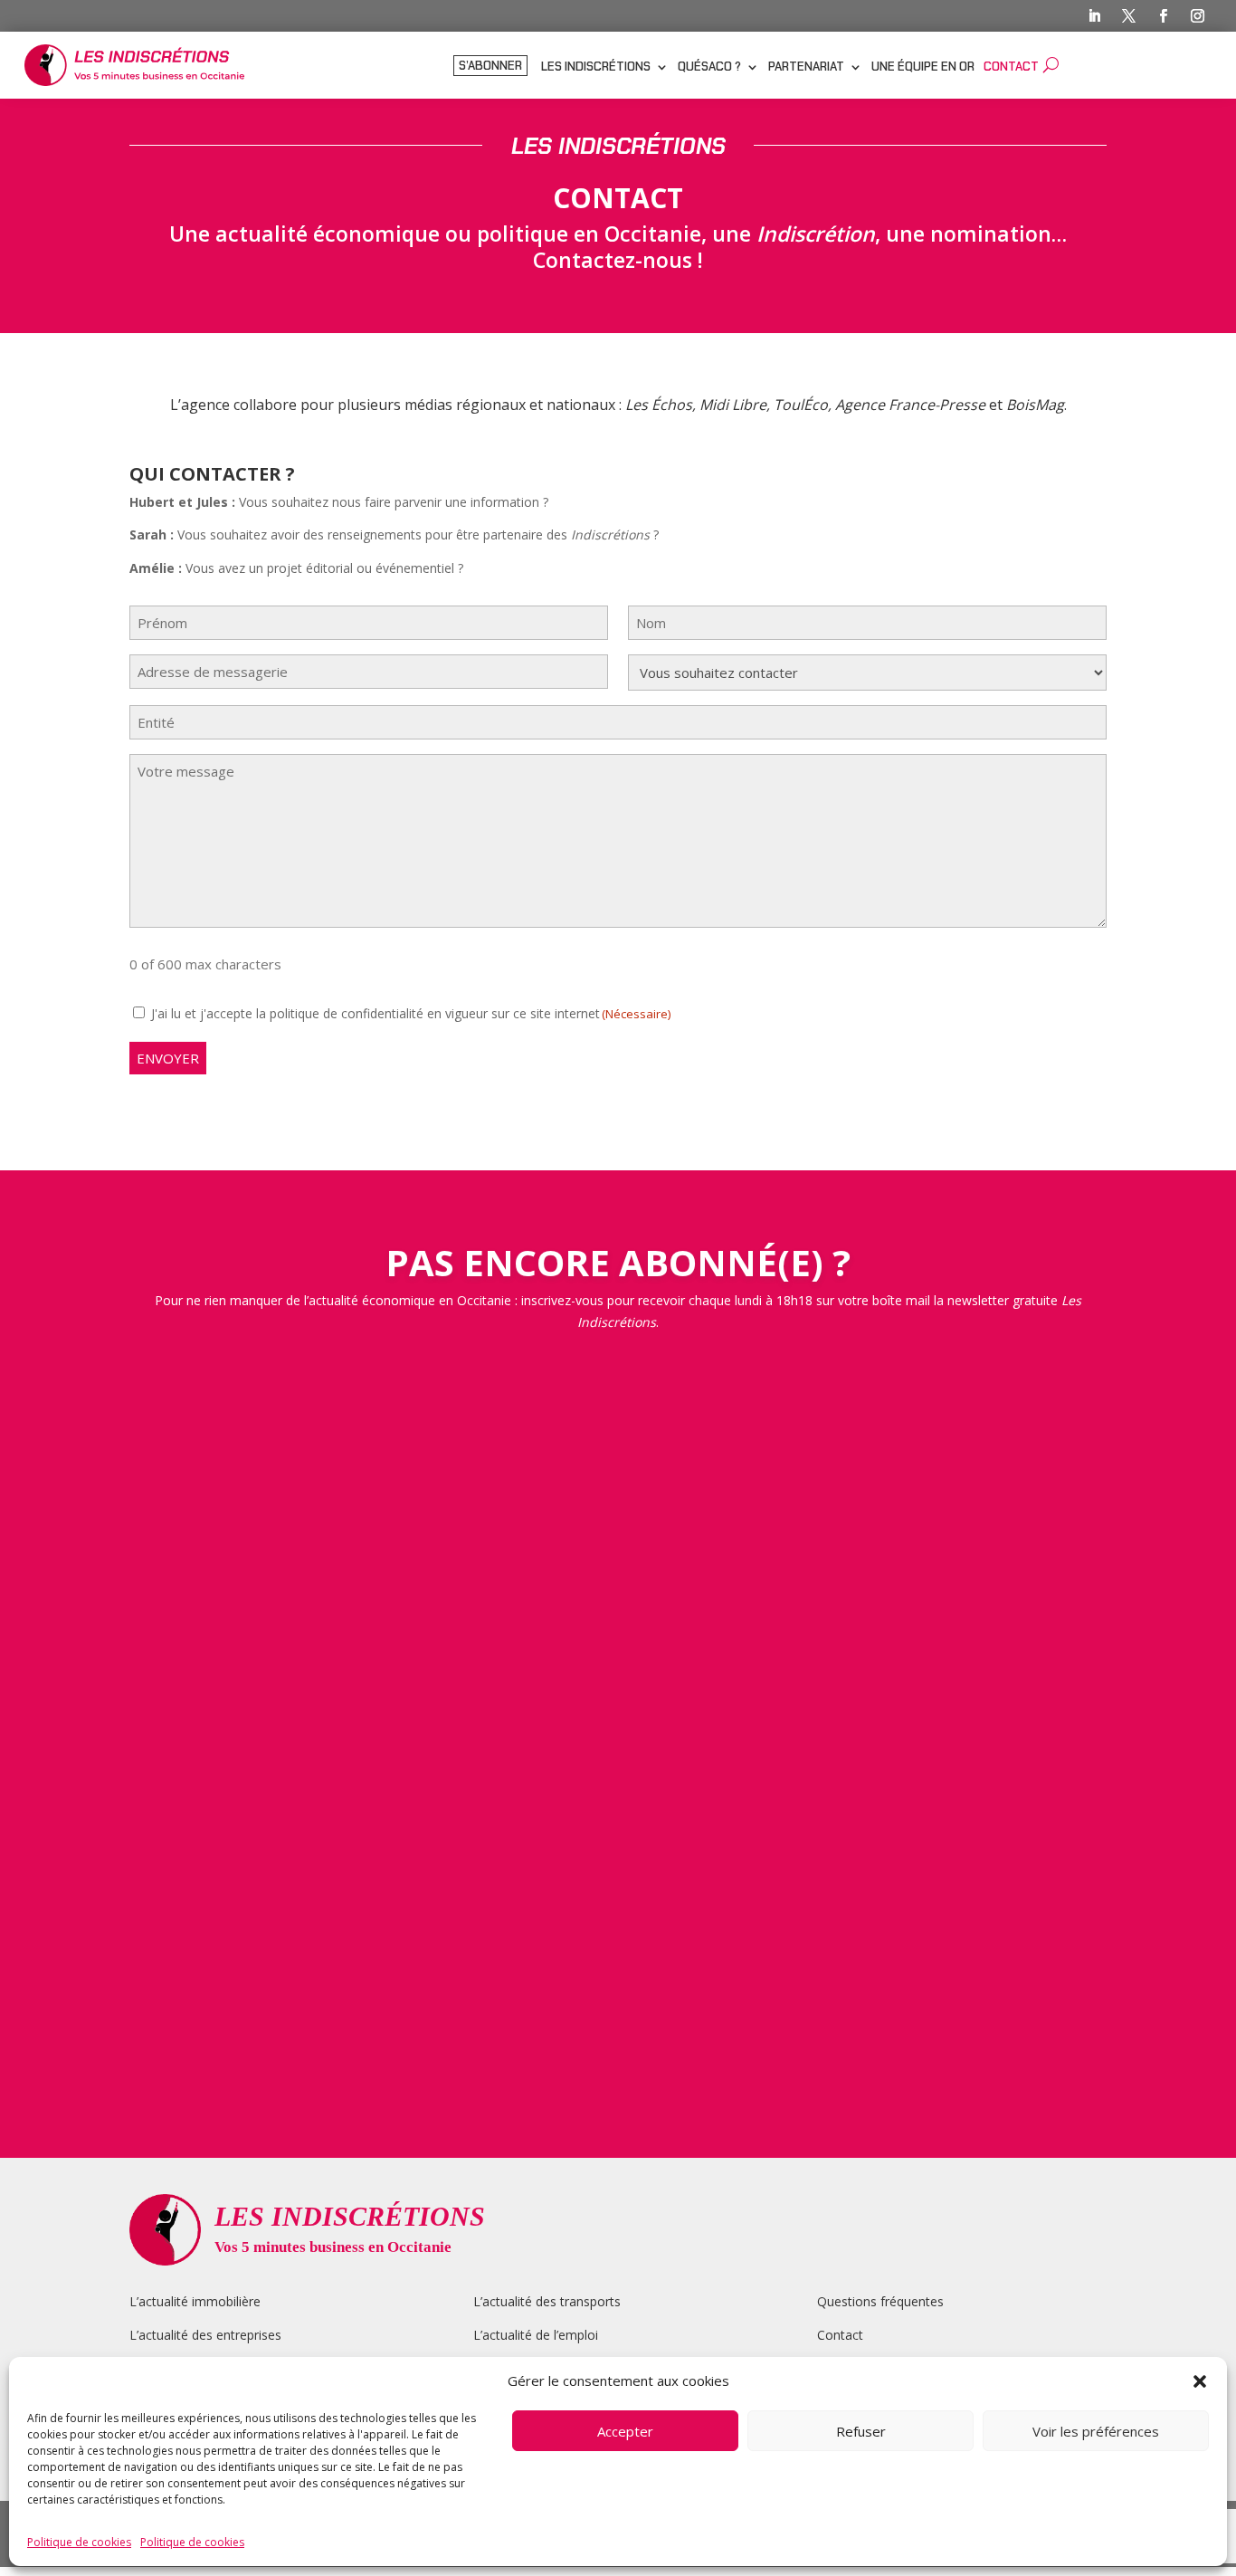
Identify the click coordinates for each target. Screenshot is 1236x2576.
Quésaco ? (709, 67)
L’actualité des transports (547, 2301)
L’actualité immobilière (197, 2301)
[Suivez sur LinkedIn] (1095, 16)
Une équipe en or (923, 67)
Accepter (625, 2431)
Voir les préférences (1096, 2431)
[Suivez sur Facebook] (1164, 16)
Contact (1011, 67)
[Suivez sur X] (1129, 16)
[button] (1200, 2381)
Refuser (861, 2431)
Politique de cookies (79, 2542)
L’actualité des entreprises (205, 2335)
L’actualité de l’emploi (536, 2335)
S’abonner (490, 67)
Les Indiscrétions (596, 67)
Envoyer (168, 1058)
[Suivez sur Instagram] (1198, 16)
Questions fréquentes (880, 2301)
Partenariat (806, 67)
